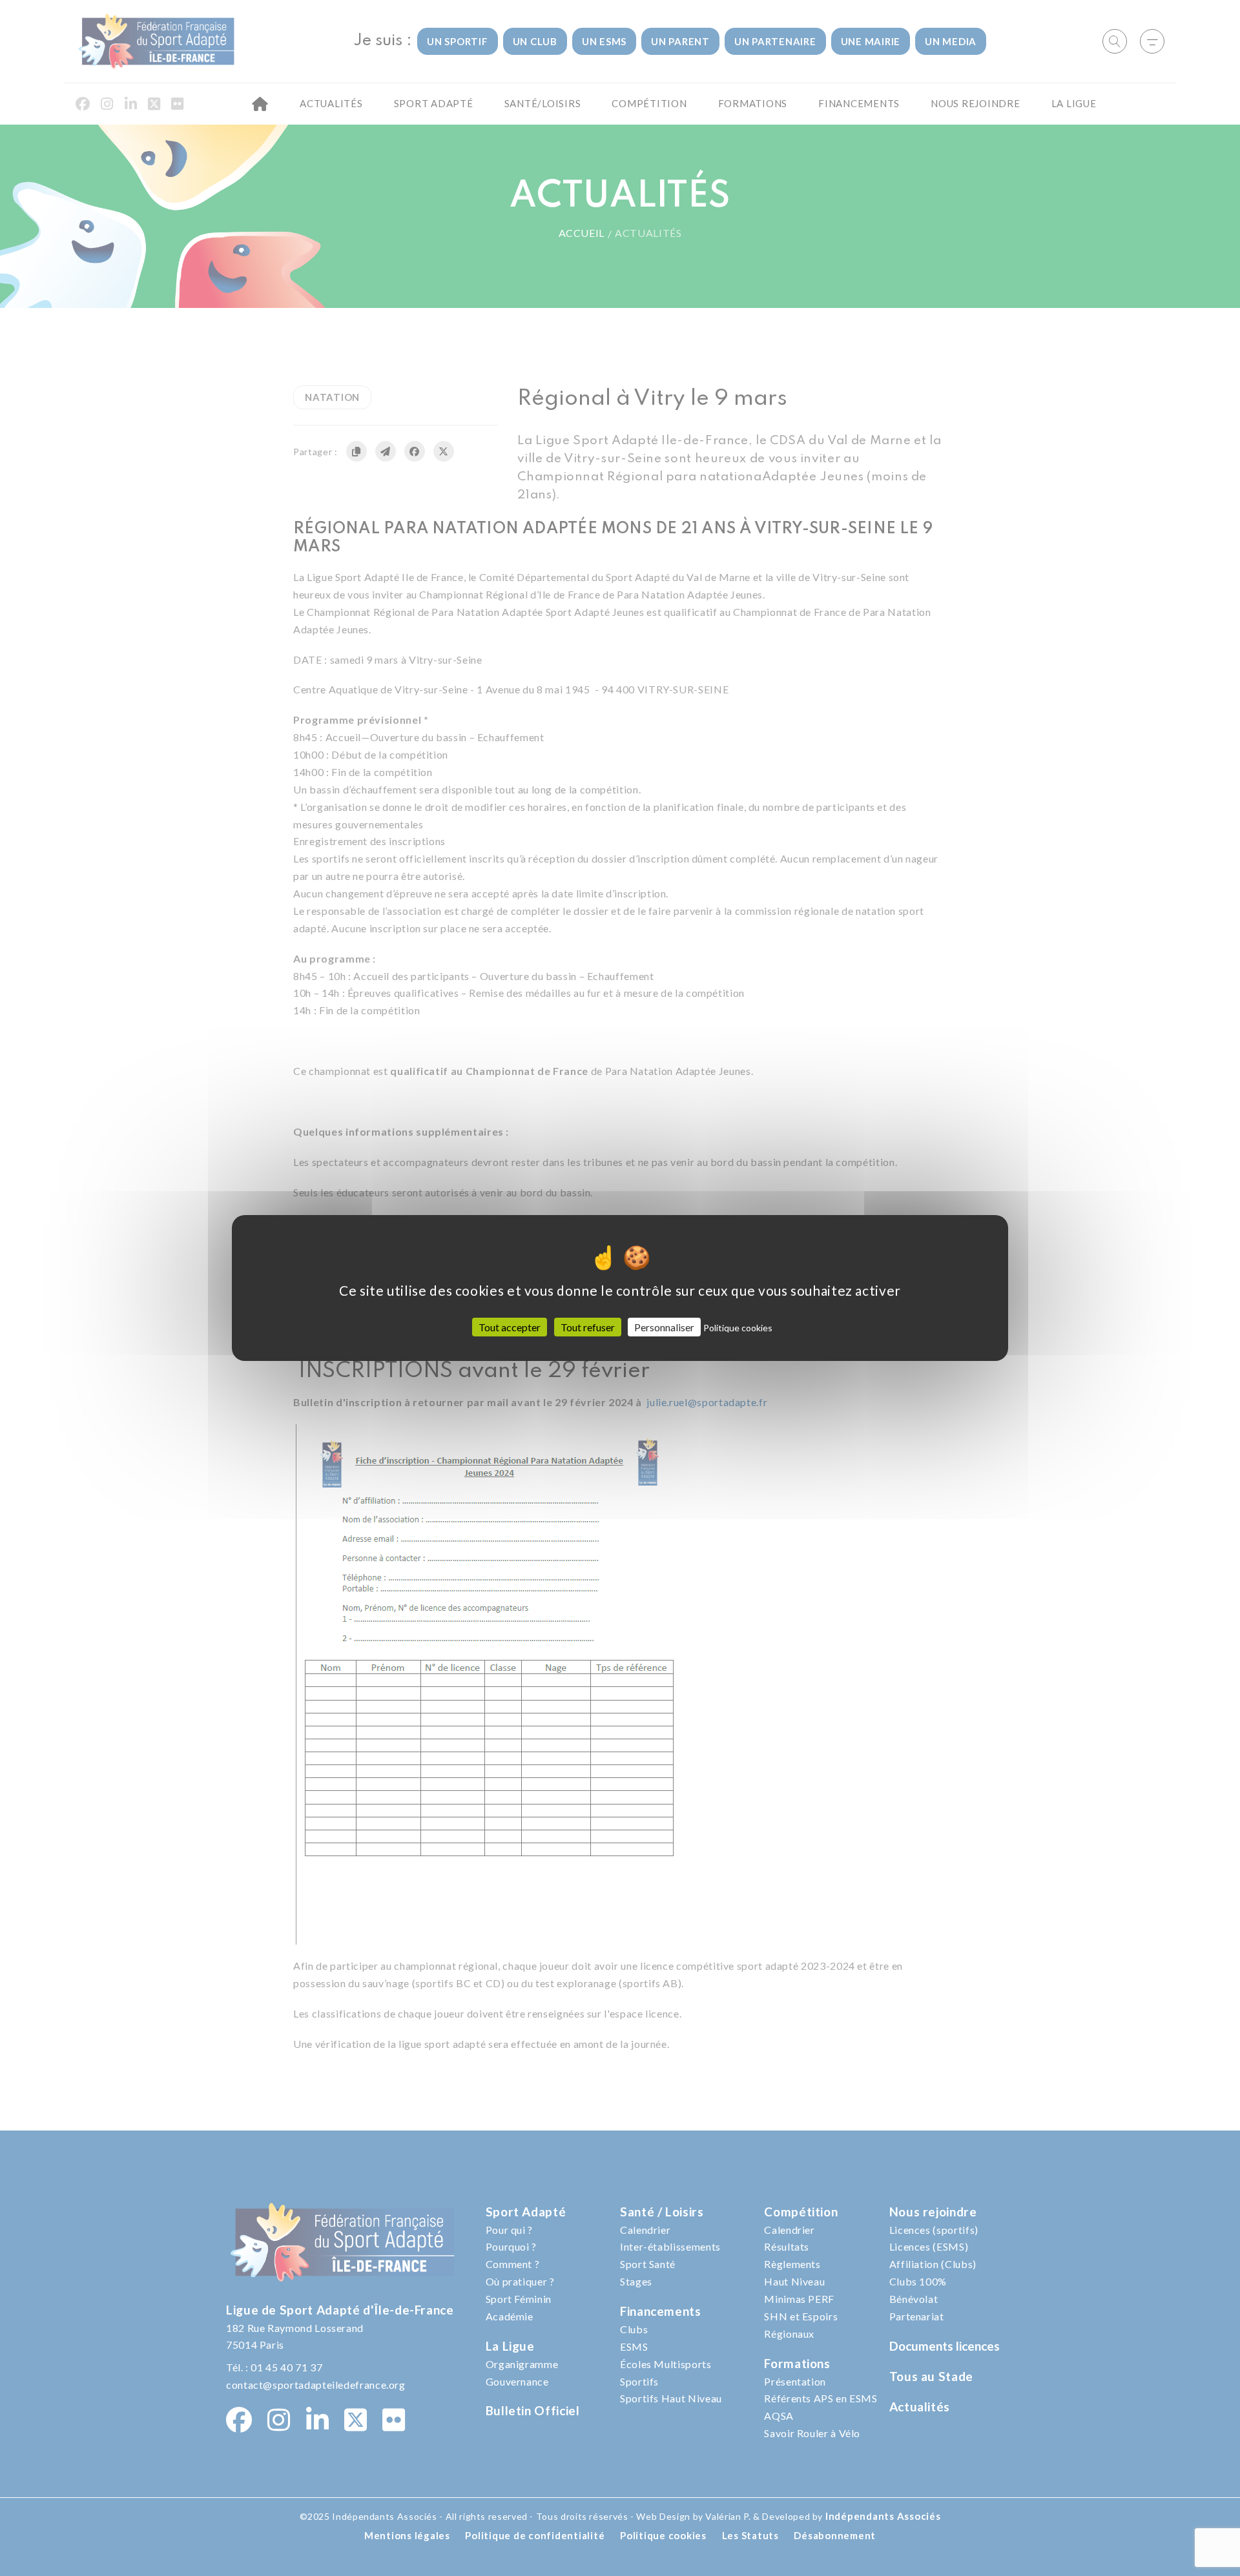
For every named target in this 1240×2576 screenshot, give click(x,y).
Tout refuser (588, 1327)
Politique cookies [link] (738, 1328)
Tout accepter (510, 1327)
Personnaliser (664, 1327)
